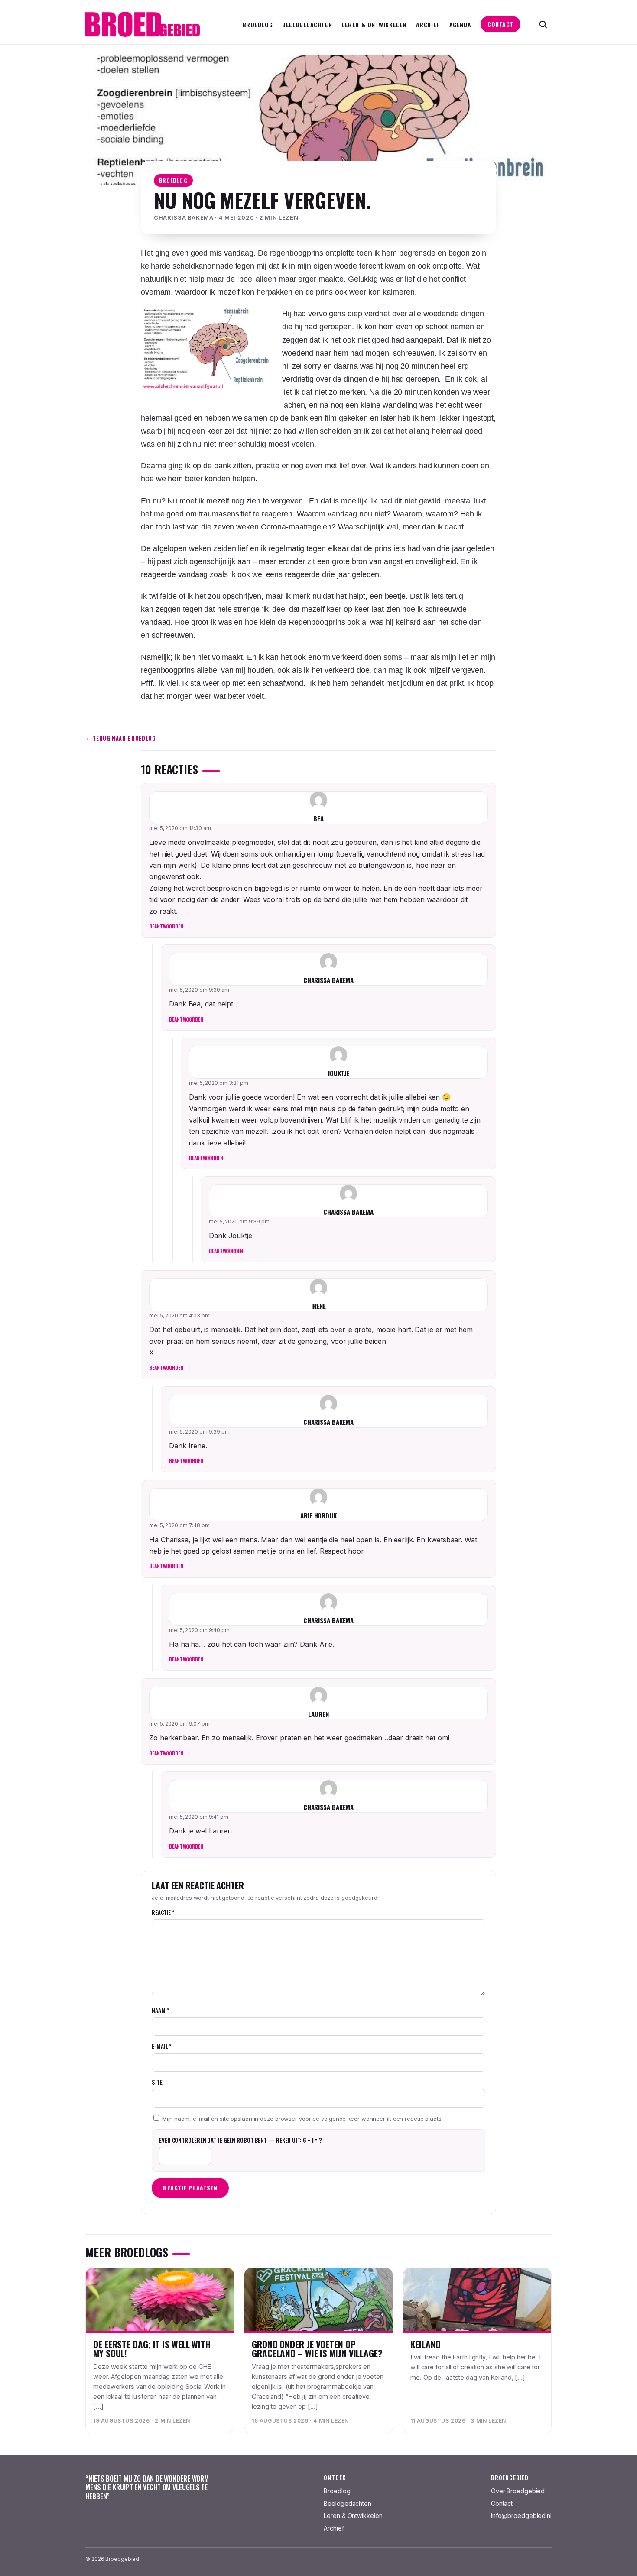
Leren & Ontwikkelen (374, 24)
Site (157, 2082)
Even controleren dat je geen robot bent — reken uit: (240, 2140)
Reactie (163, 1912)
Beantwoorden (166, 926)
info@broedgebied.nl (521, 2516)
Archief (428, 24)
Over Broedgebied (518, 2491)
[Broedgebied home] (143, 24)
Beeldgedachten (307, 24)
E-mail (161, 2046)
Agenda (460, 24)
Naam (160, 2010)
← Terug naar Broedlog (121, 738)
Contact (500, 24)
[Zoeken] (543, 24)
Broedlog (258, 24)
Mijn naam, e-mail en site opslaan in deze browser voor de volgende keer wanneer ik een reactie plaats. (302, 2119)
